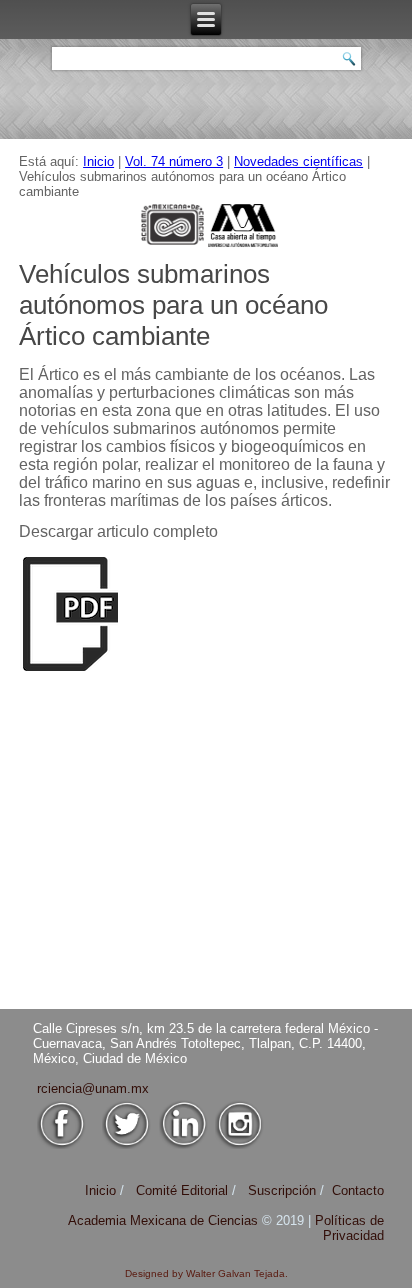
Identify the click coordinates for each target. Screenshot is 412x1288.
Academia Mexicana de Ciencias (165, 1220)
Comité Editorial (182, 1190)
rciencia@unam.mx (93, 1088)
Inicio (98, 161)
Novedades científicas (298, 161)
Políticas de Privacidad (349, 1228)
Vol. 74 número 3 (174, 161)
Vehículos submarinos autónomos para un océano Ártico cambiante (173, 305)
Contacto (358, 1190)
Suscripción (282, 1190)
